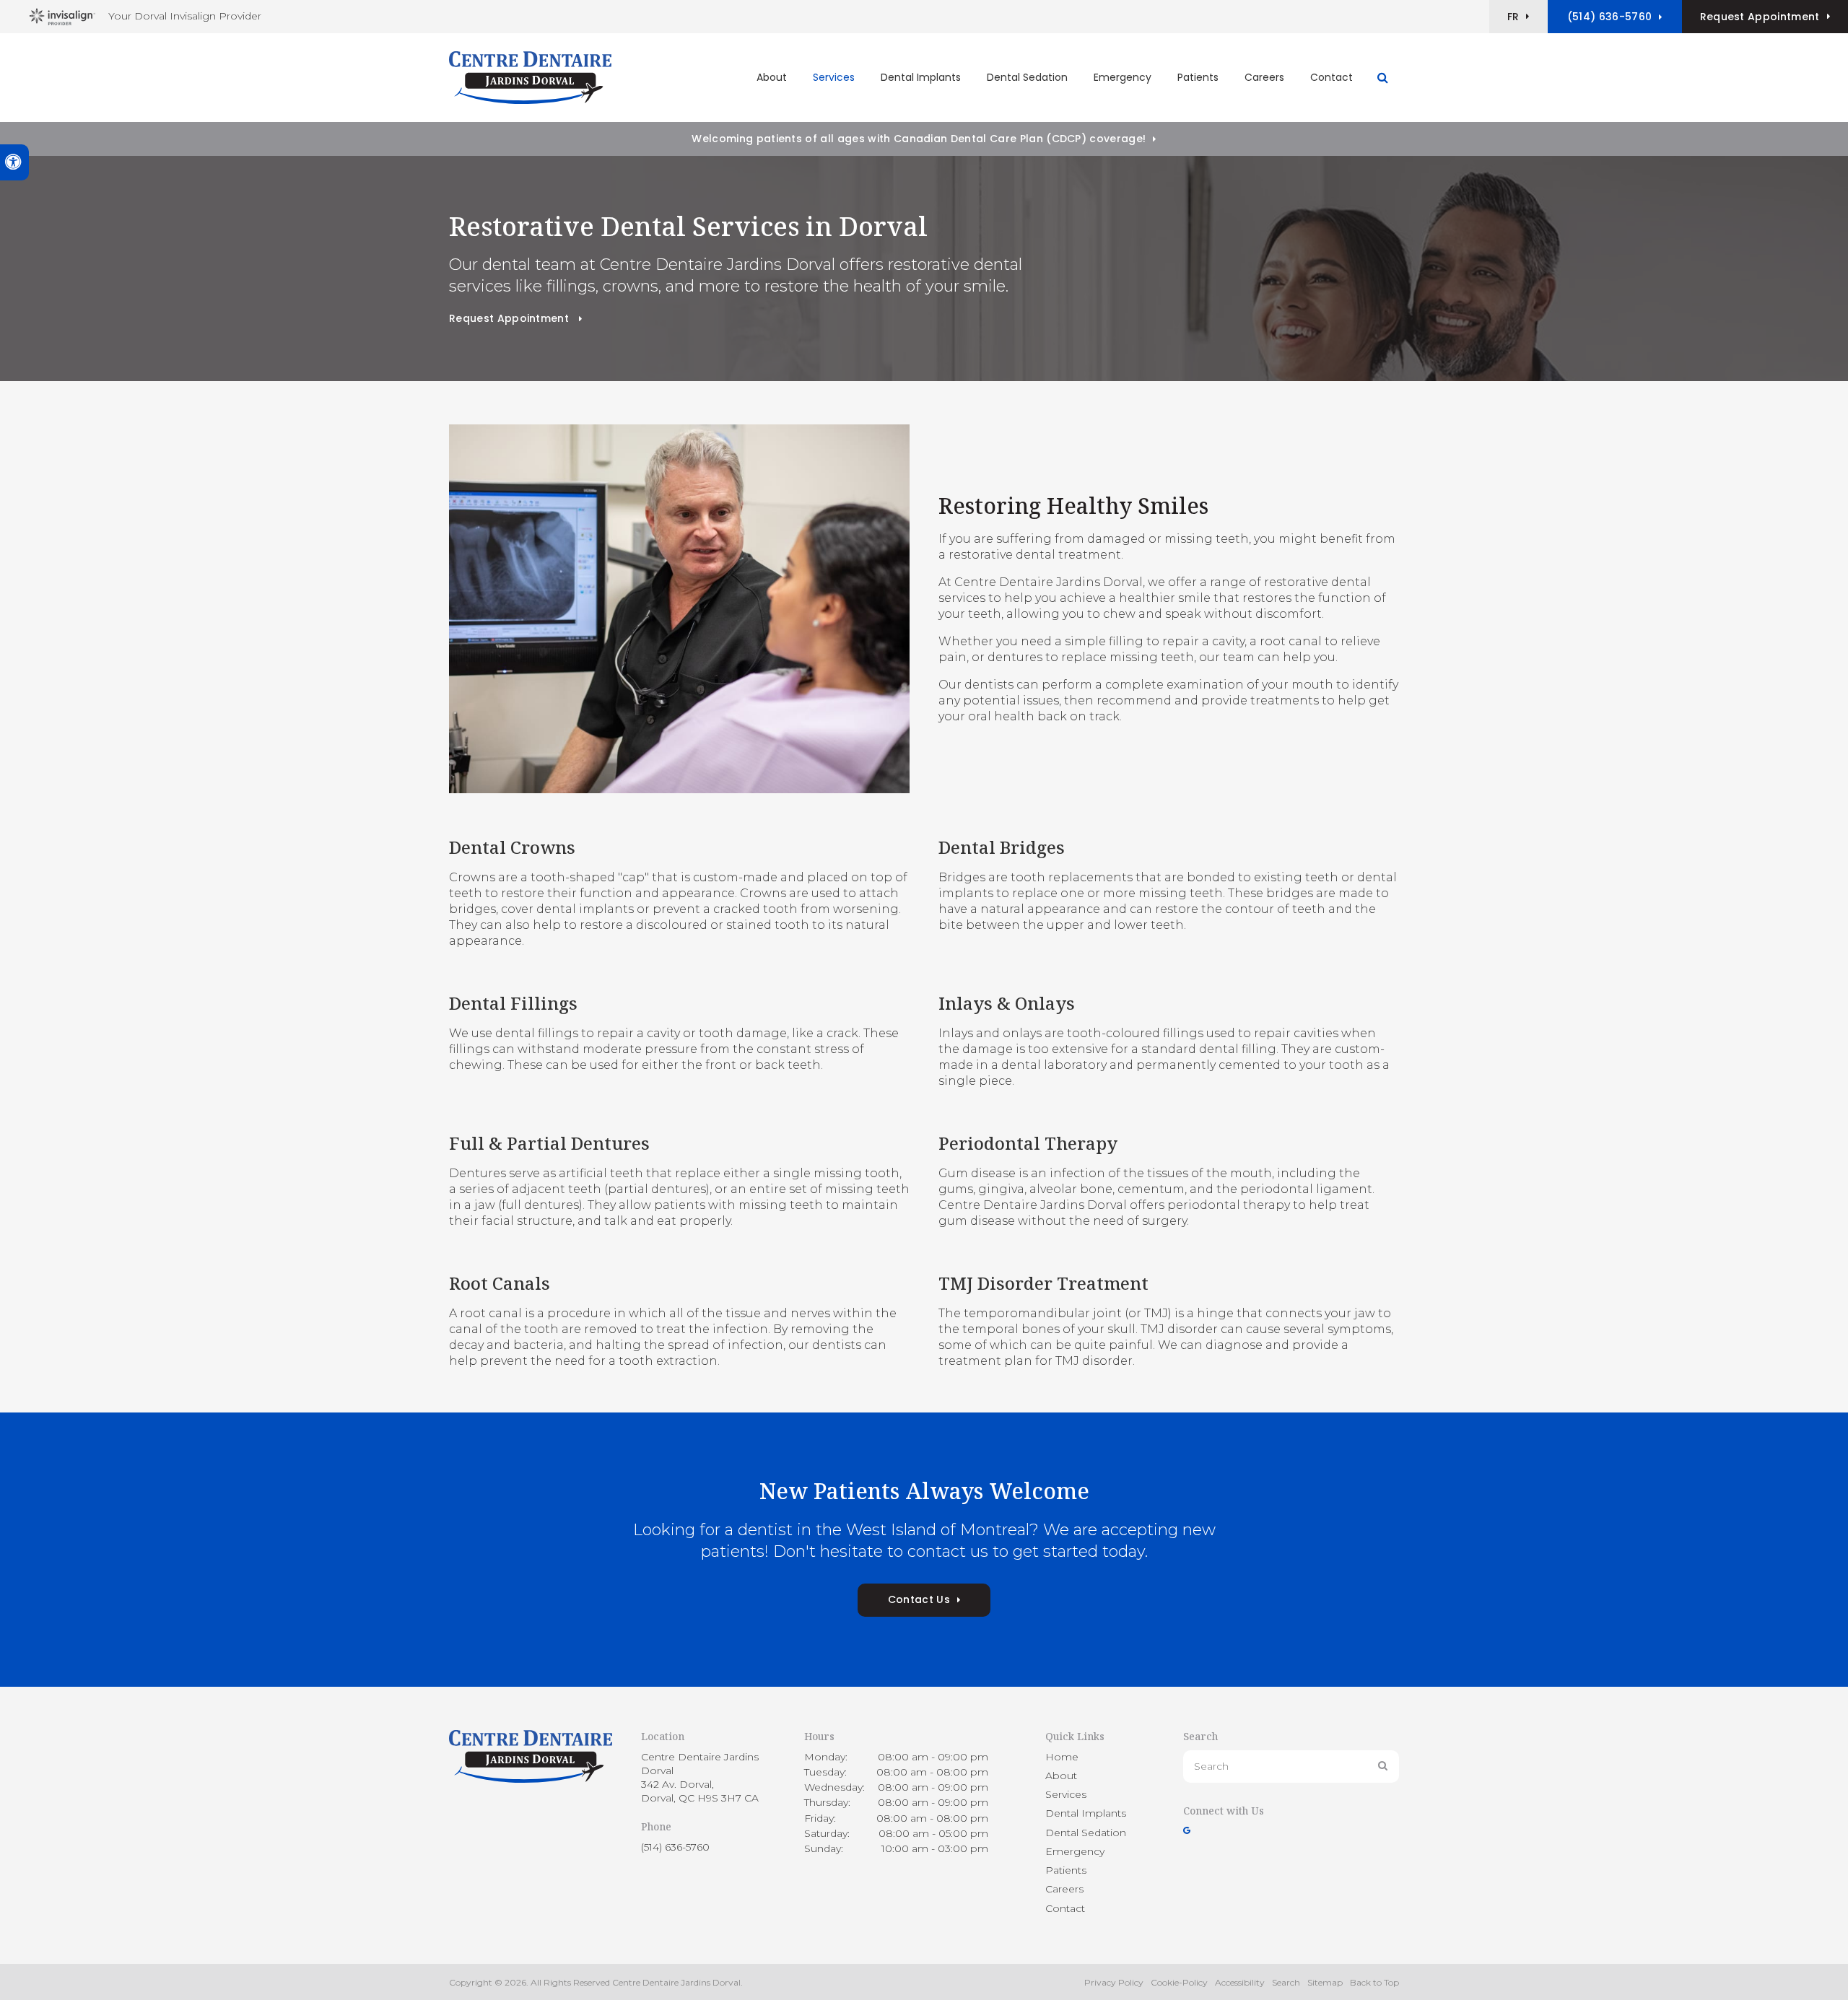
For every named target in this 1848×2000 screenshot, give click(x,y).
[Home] (530, 78)
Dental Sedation (1027, 77)
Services (1066, 1794)
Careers (1264, 77)
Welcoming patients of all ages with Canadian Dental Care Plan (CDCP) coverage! (919, 139)
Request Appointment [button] (1760, 17)
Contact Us (919, 1599)
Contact (1331, 77)
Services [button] (834, 77)
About (1061, 1776)
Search (1286, 1982)
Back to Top (1374, 1982)
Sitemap (1325, 1982)
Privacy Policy (1114, 1982)
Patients (1198, 77)
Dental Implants (921, 77)
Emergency (1123, 77)
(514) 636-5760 (1609, 17)
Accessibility (1240, 1982)
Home (1062, 1757)
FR (1513, 17)
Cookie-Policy (1179, 1982)
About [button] (772, 77)
